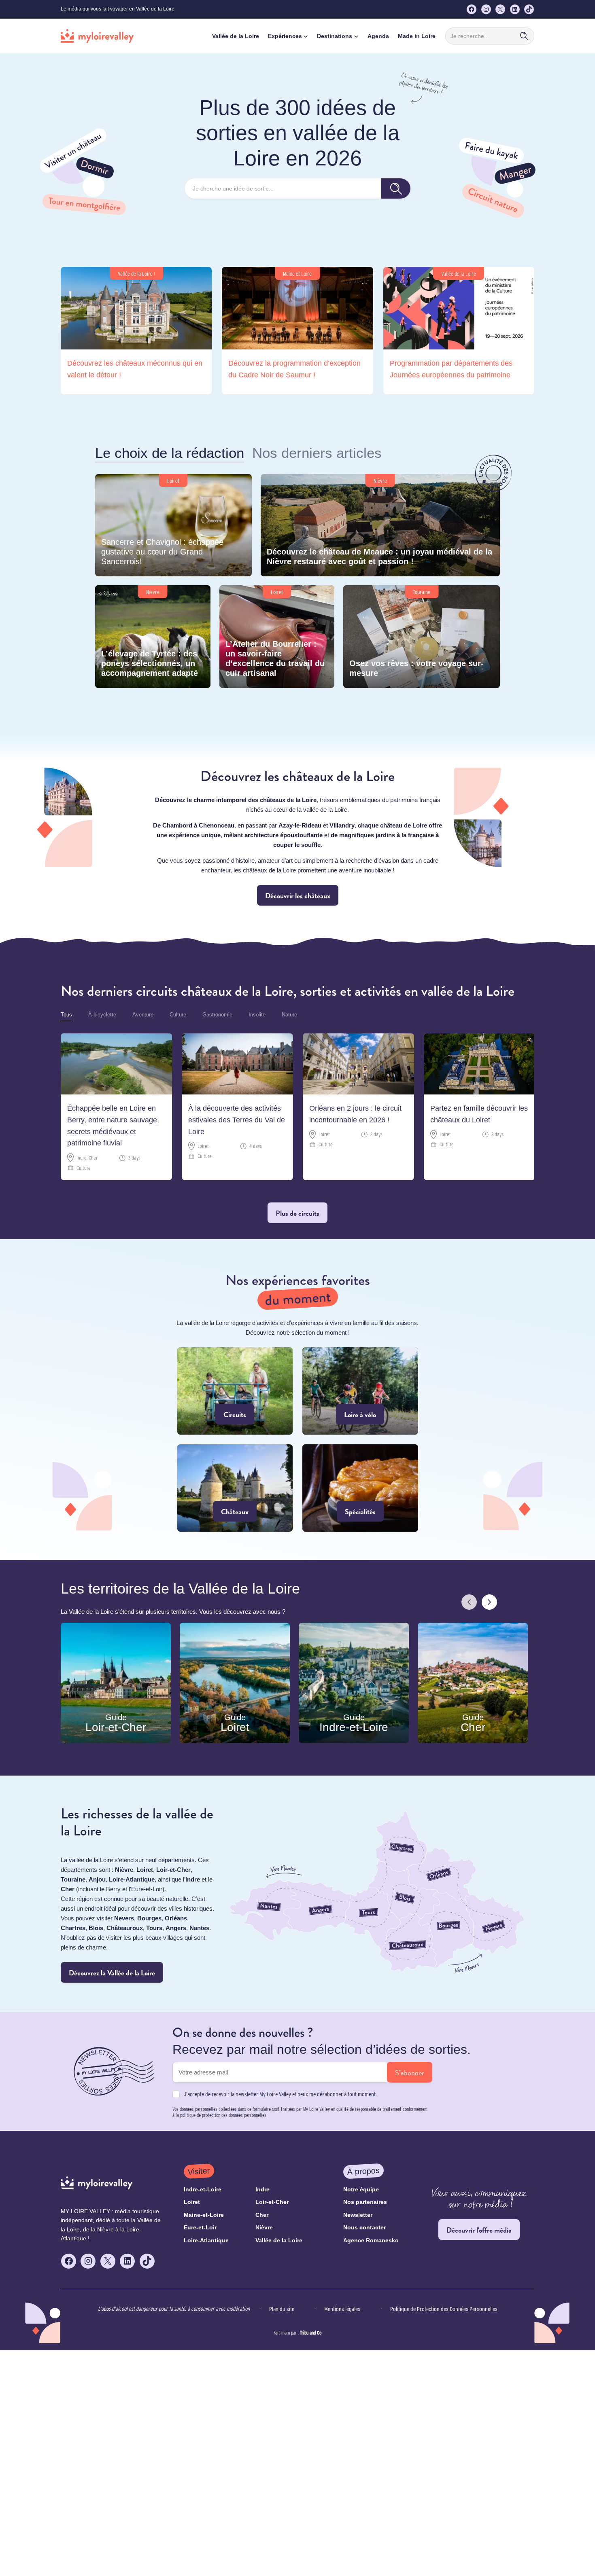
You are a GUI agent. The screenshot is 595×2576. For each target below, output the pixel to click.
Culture (178, 1015)
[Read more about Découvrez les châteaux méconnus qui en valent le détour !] (136, 331)
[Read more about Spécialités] (360, 1488)
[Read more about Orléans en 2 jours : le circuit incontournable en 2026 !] (358, 1107)
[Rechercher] (524, 36)
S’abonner (410, 2073)
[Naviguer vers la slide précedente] (469, 1602)
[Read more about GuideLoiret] (235, 1683)
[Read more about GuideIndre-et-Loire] (354, 1683)
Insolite (257, 1015)
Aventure (143, 1015)
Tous (66, 1015)
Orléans (176, 1918)
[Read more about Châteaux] (235, 1488)
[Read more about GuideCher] (473, 1683)
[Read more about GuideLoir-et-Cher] (116, 1683)
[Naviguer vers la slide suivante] (489, 1602)
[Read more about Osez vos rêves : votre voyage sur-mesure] (422, 637)
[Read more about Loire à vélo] (360, 1391)
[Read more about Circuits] (235, 1391)
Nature (289, 1015)
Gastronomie (217, 1015)
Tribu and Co (311, 2332)
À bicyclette (102, 1015)
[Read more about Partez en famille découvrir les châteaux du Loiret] (479, 1107)
